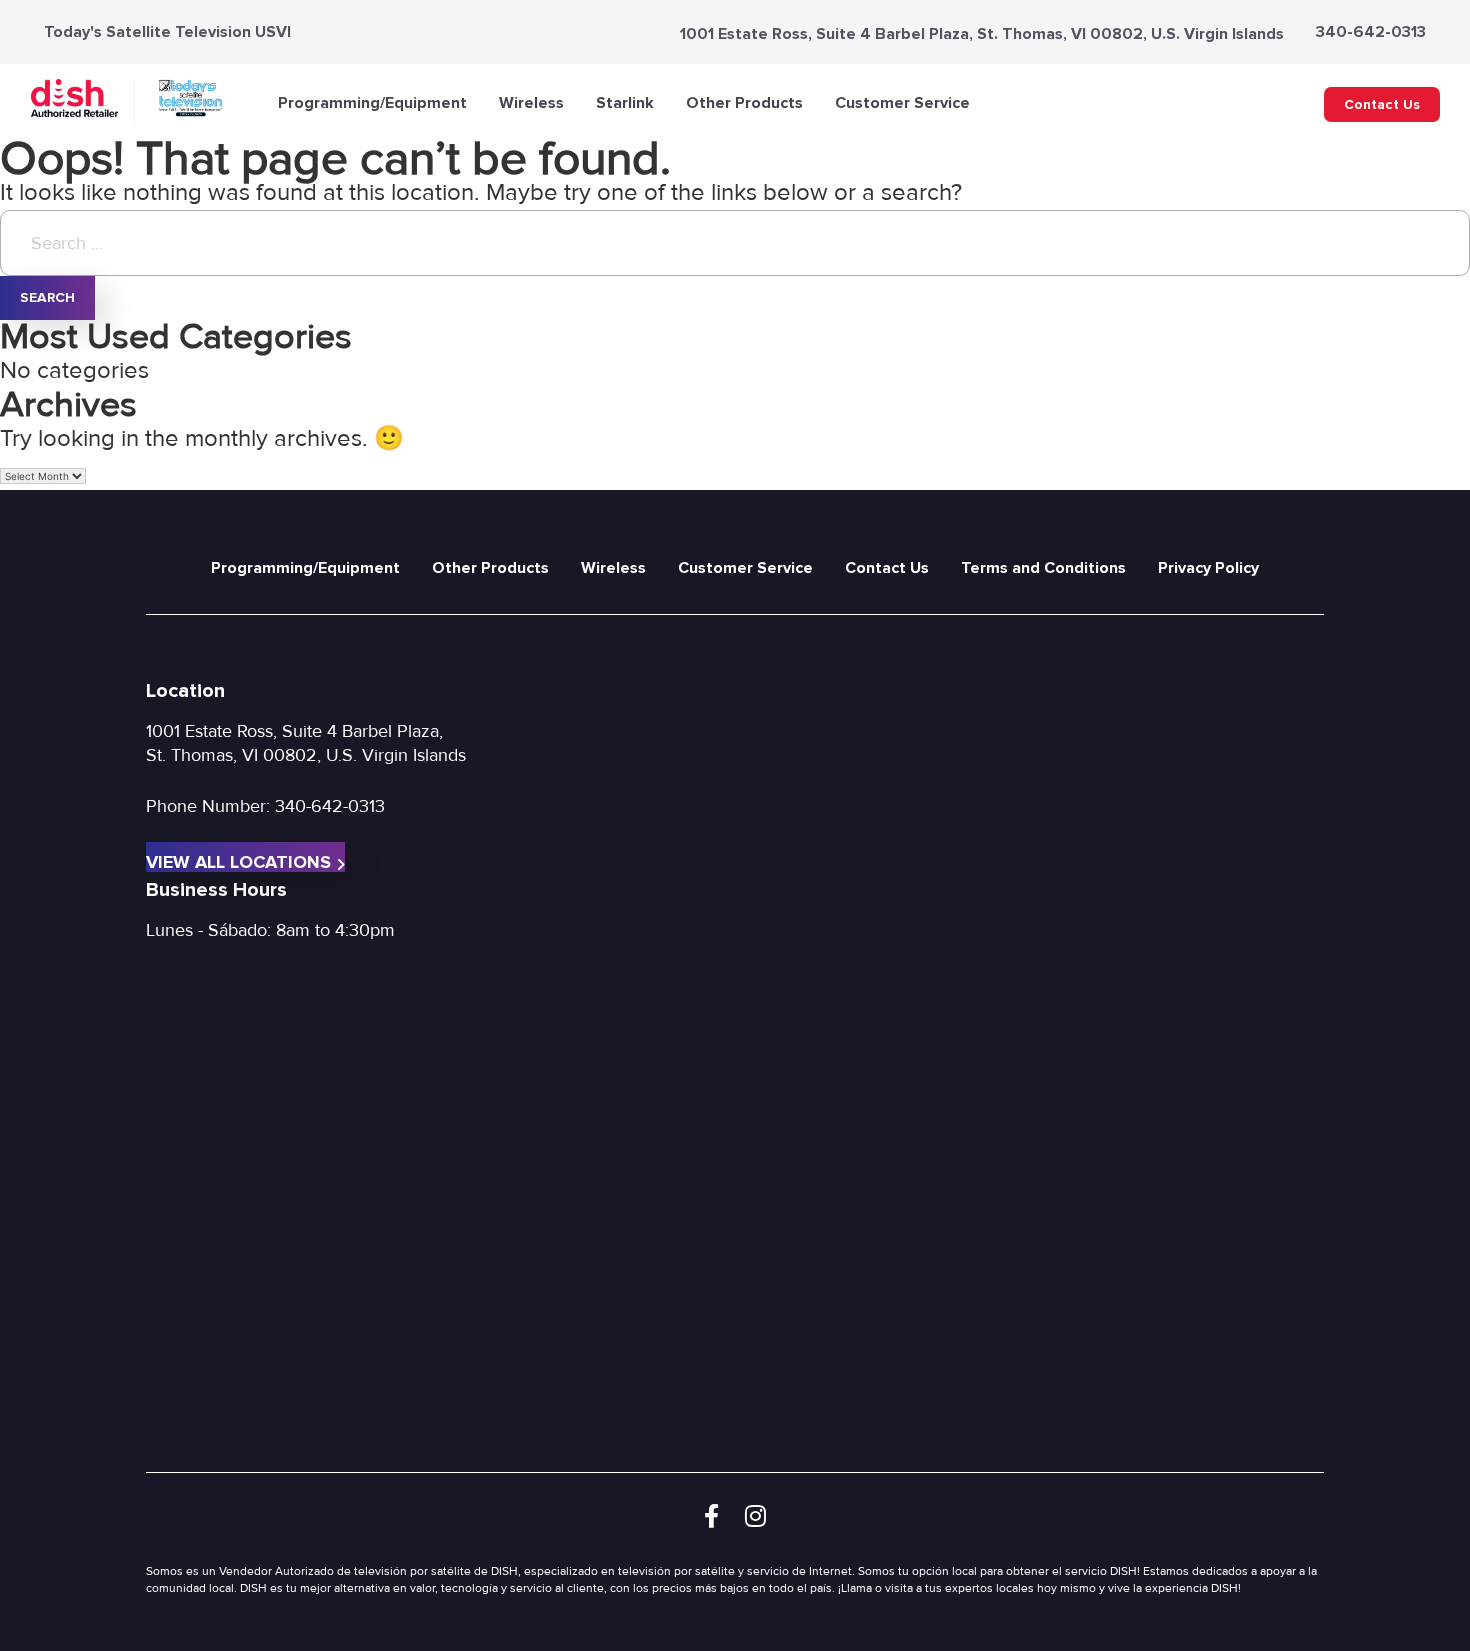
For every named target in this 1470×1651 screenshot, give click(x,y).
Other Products (744, 103)
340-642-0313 (1371, 32)
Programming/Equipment (372, 103)
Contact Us (1382, 104)
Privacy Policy (1208, 568)
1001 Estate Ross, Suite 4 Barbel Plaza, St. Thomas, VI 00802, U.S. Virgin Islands (982, 34)
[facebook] (711, 1517)
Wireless (531, 103)
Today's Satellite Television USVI (167, 32)
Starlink (625, 103)
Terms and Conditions (1043, 568)
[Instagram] (755, 1517)
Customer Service (902, 103)
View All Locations (238, 861)
